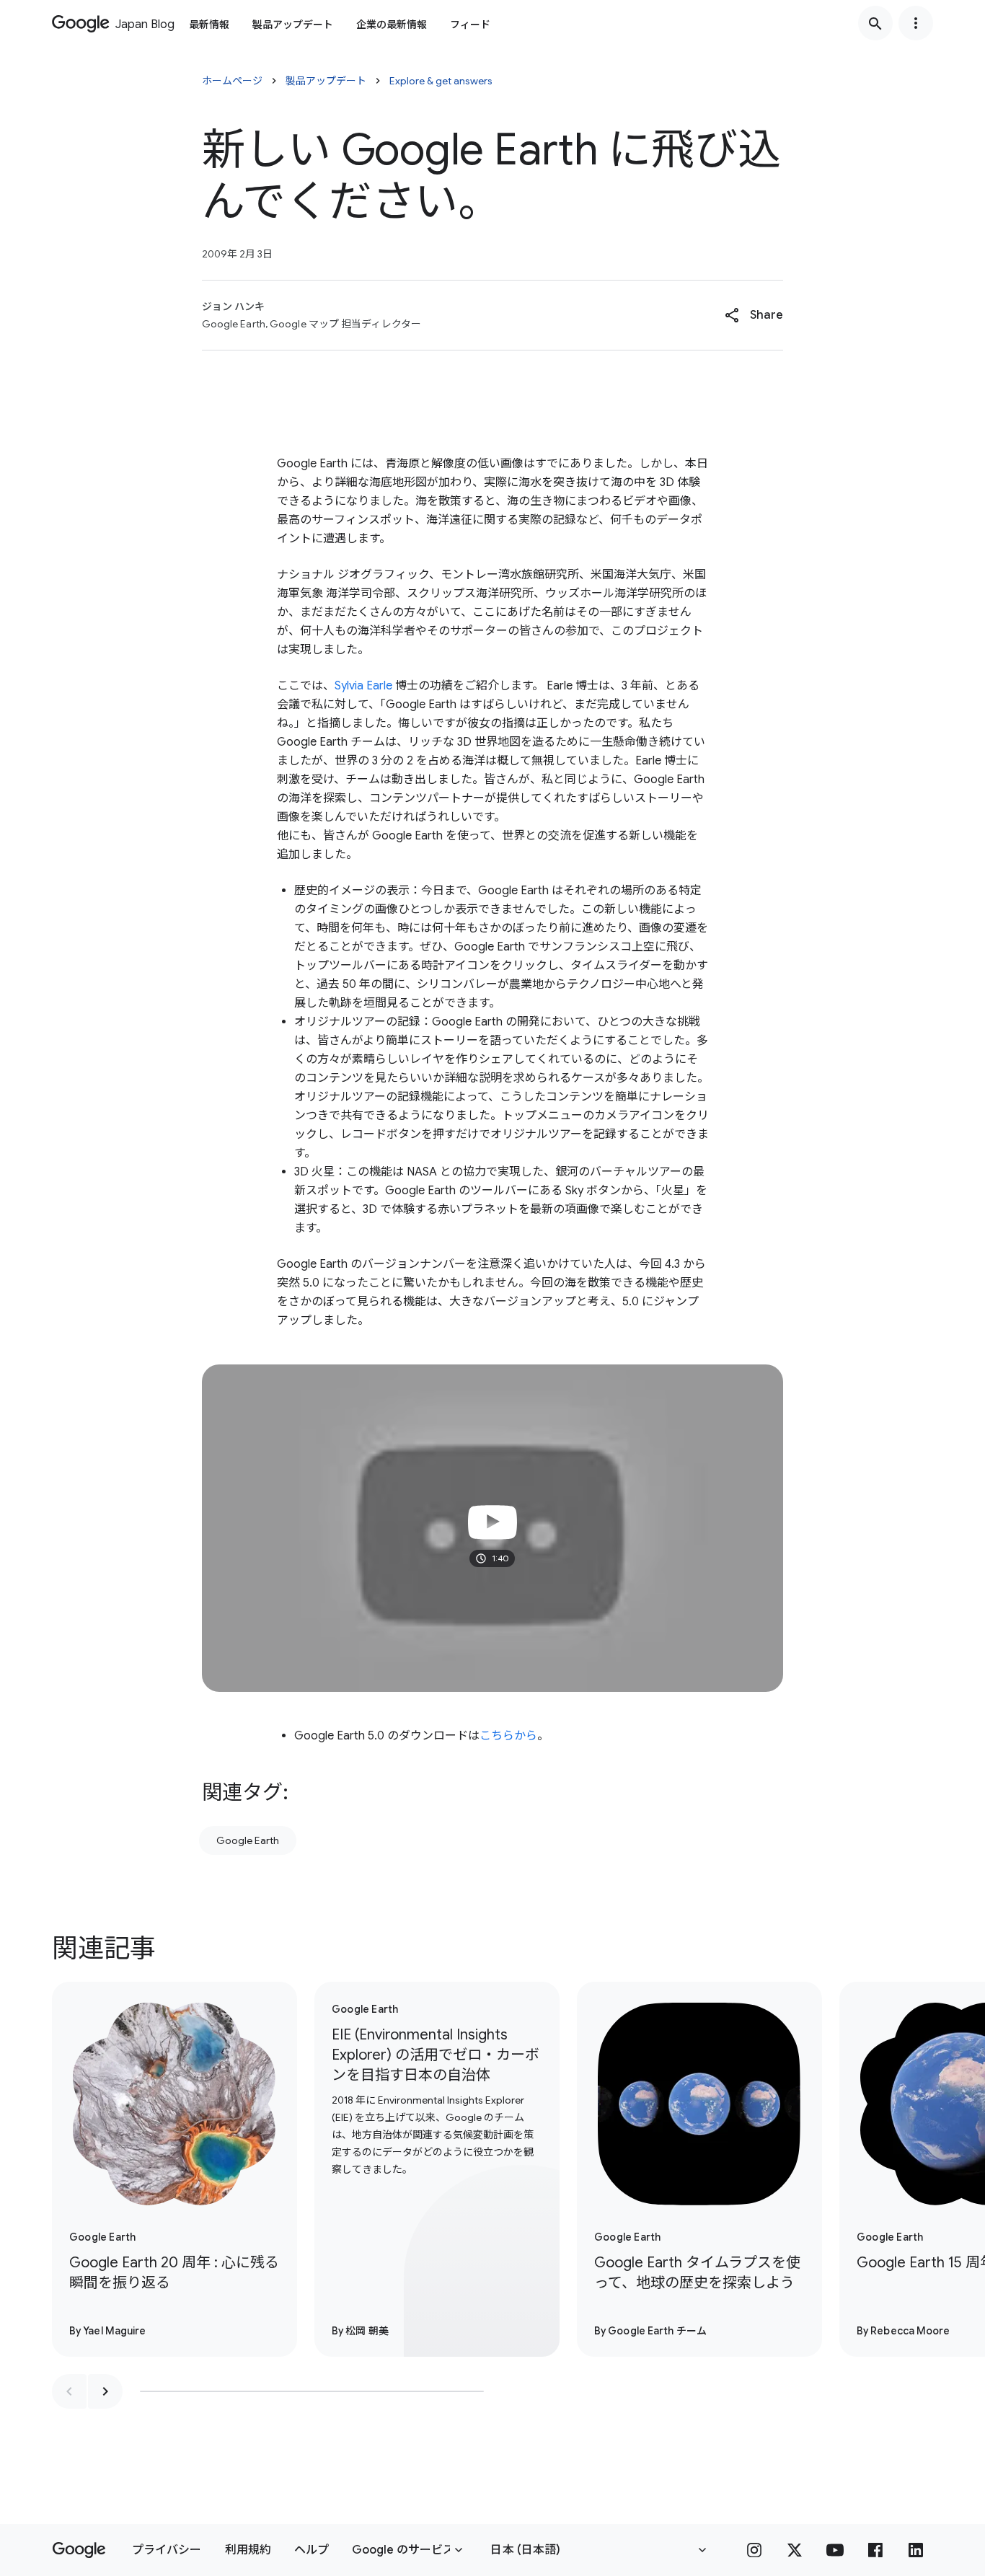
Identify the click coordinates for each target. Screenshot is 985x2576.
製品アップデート (293, 25)
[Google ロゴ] (79, 2550)
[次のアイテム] (105, 2391)
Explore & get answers (441, 81)
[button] (754, 315)
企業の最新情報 (392, 25)
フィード (470, 25)
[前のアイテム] (69, 2391)
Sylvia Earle (363, 686)
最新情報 (209, 25)
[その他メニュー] (916, 23)
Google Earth (248, 1840)
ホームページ (232, 81)
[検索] (875, 23)
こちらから (508, 1736)
